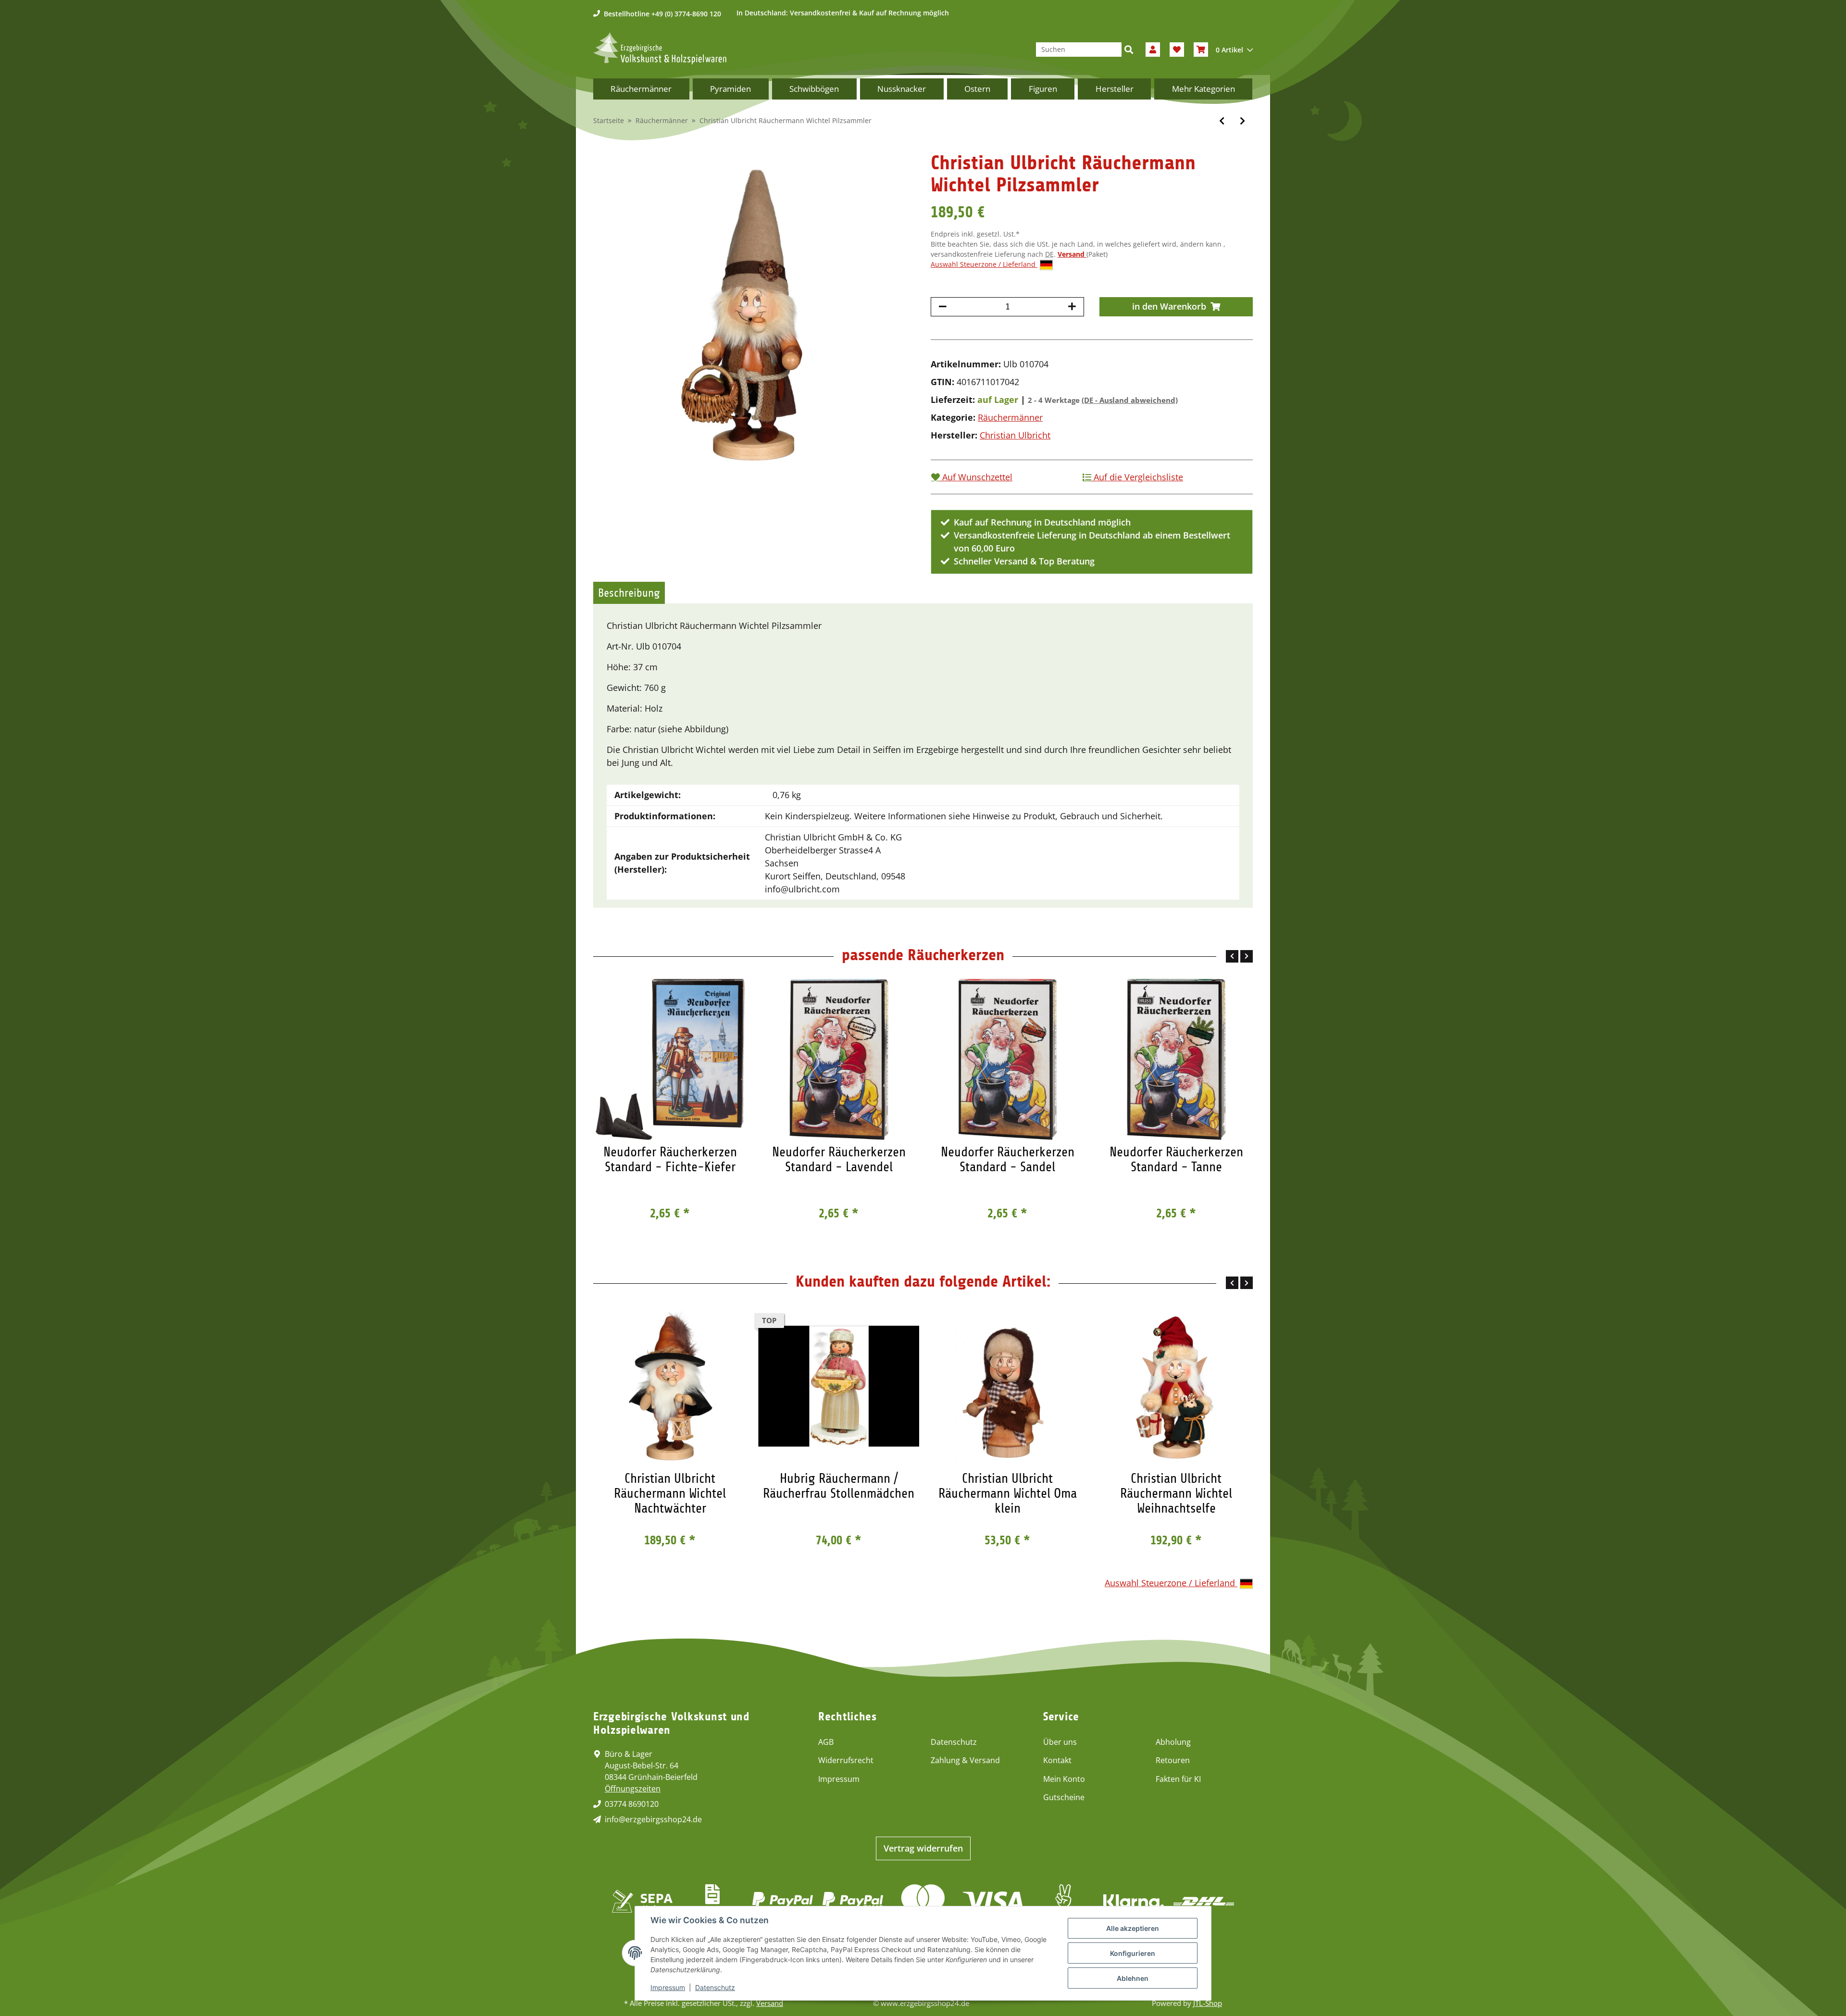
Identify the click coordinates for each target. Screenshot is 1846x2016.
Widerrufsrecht (846, 1760)
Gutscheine (1064, 1797)
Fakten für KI (1178, 1779)
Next (1247, 956)
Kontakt (1057, 1760)
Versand (1072, 254)
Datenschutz (954, 1742)
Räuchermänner (1010, 417)
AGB (826, 1742)
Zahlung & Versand (965, 1760)
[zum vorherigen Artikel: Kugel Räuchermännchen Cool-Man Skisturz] (1222, 121)
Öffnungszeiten (633, 1789)
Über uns (1060, 1742)
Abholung (1173, 1742)
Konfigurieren (1133, 1953)
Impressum (839, 1779)
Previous (1232, 956)
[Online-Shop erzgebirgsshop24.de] (660, 48)
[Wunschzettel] (1177, 50)
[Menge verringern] (943, 307)
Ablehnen (1133, 1978)
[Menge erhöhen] (1072, 307)
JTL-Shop (1208, 2003)
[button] (1153, 50)
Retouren (1173, 1760)
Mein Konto (1064, 1779)
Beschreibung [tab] (629, 593)
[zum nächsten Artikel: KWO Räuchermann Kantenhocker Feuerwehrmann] (1242, 121)
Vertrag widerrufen (923, 1848)
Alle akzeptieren (1133, 1928)
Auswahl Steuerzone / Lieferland (984, 264)
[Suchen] (1129, 50)
